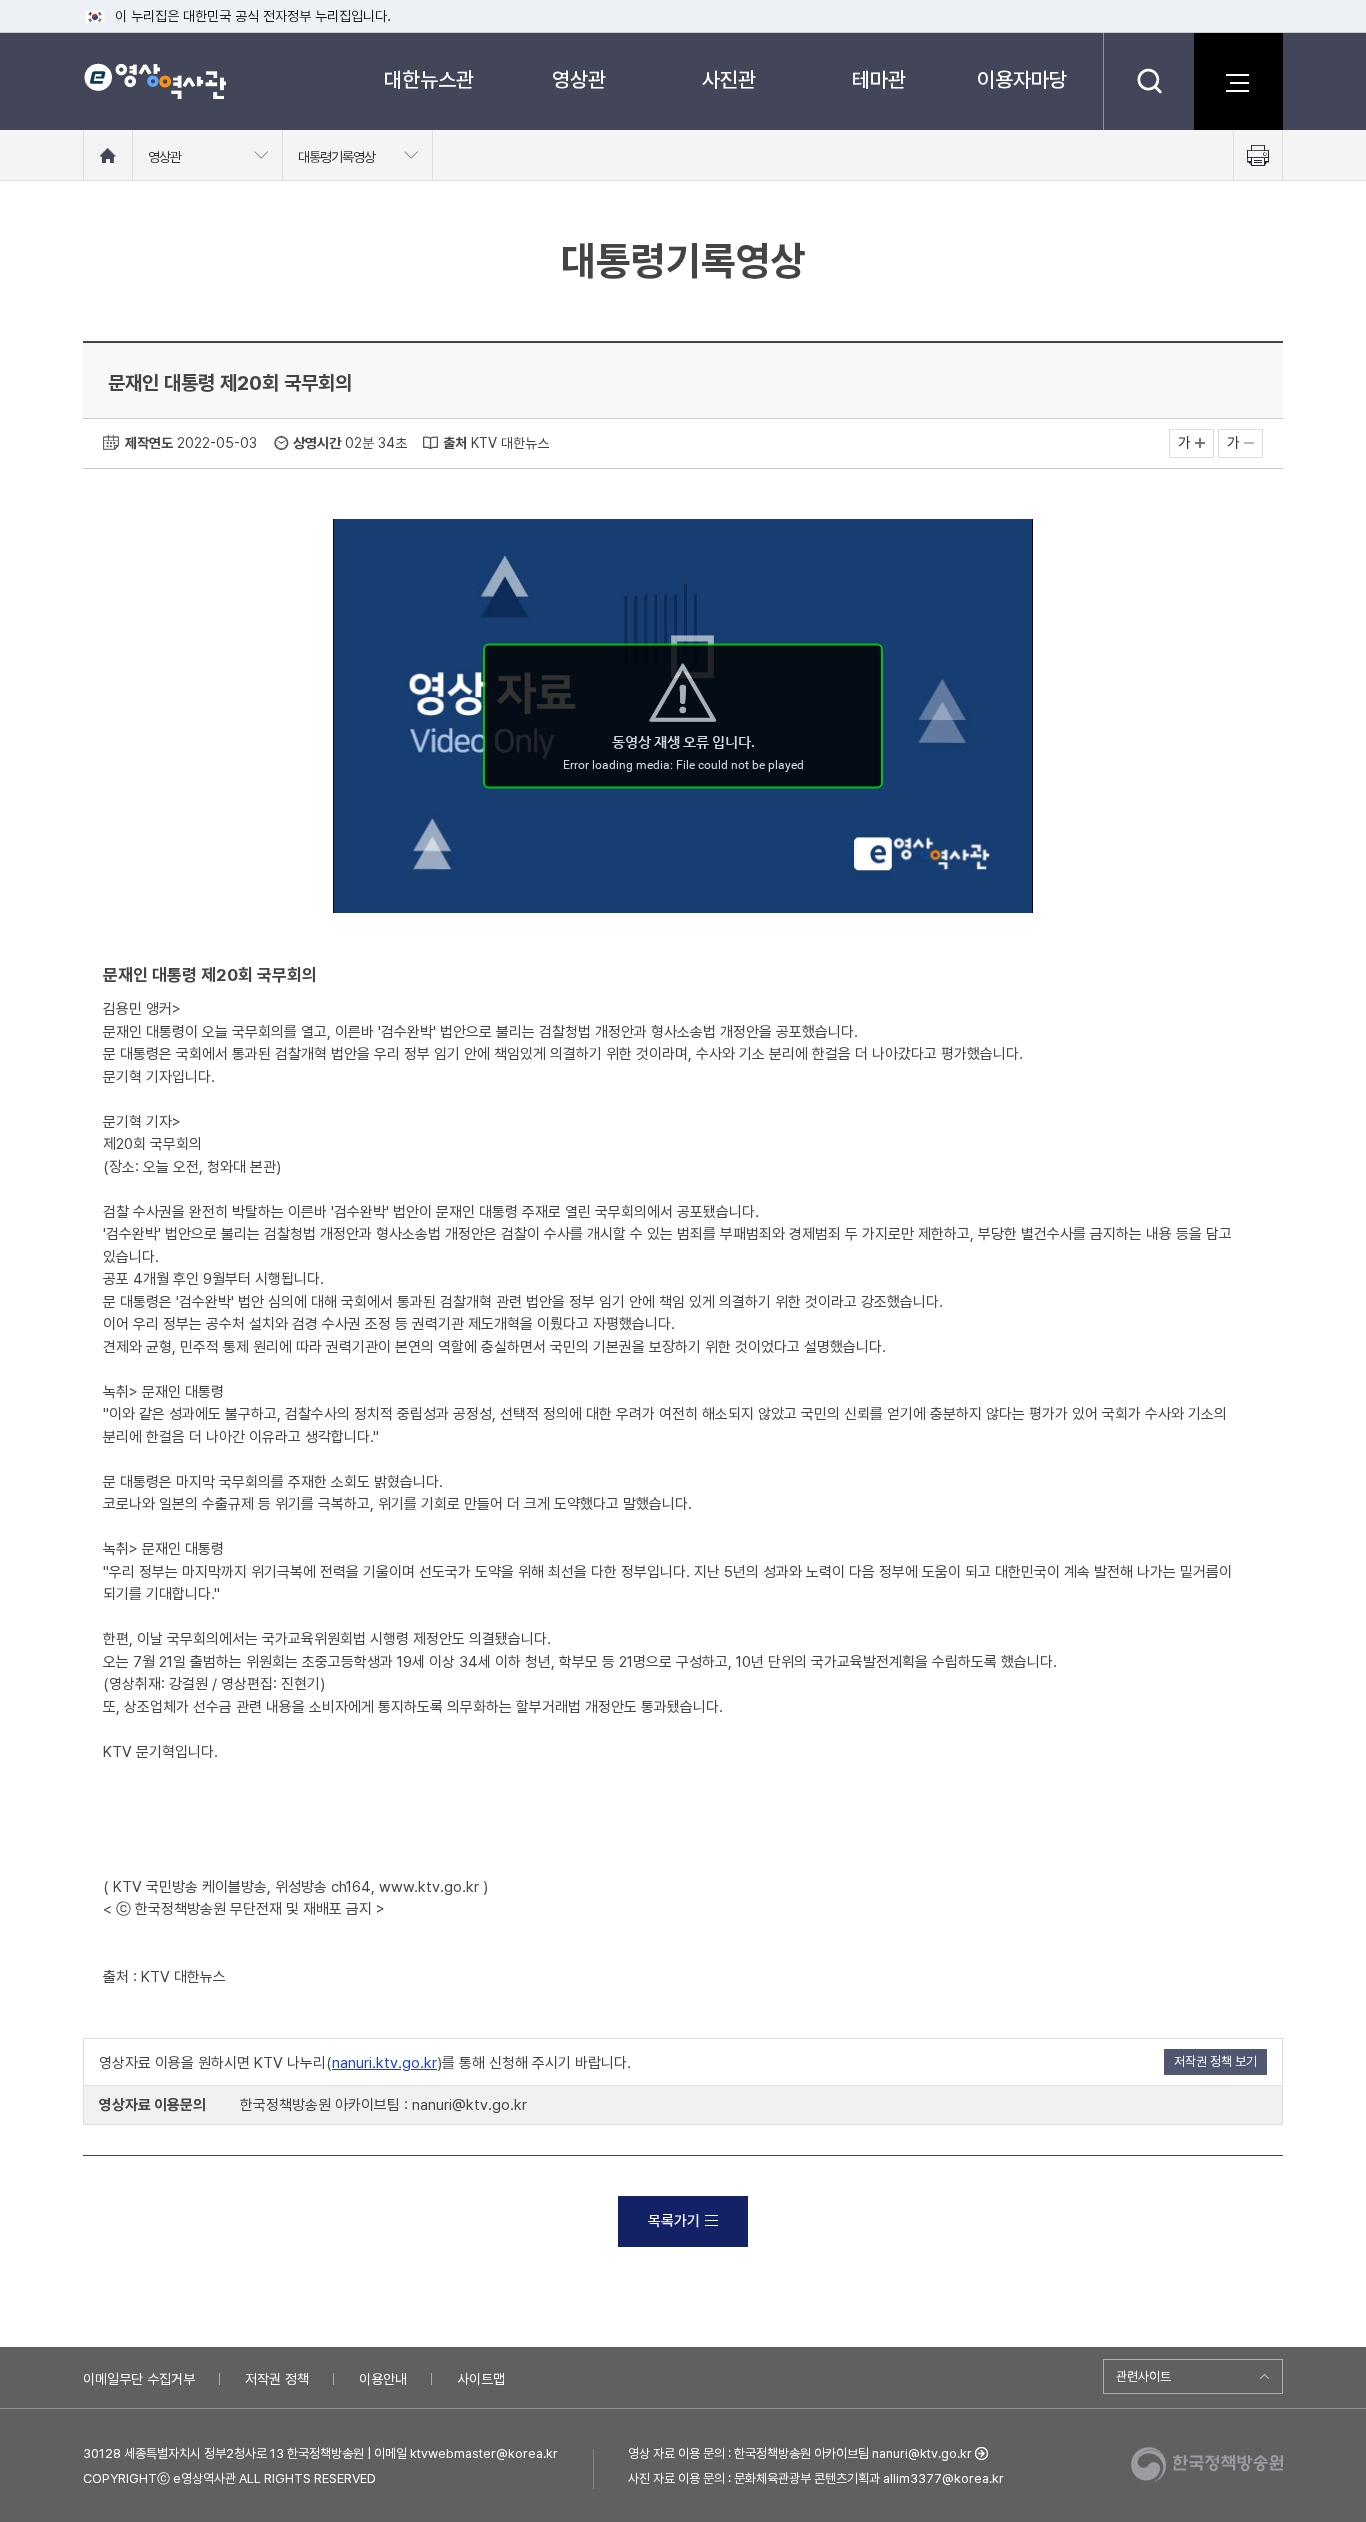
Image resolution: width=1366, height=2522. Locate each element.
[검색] (1148, 81)
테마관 (879, 79)
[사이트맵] (1238, 81)
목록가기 (674, 2221)
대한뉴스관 (429, 79)
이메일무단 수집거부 (139, 2379)
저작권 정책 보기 (1215, 2061)
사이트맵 (481, 2379)
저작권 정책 (277, 2379)
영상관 (579, 79)
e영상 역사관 (154, 81)
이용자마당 (1022, 79)
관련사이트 (1143, 2376)
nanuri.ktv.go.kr (384, 2063)
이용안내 (383, 2379)
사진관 (729, 79)
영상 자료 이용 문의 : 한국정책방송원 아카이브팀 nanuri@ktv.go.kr (800, 2453)
